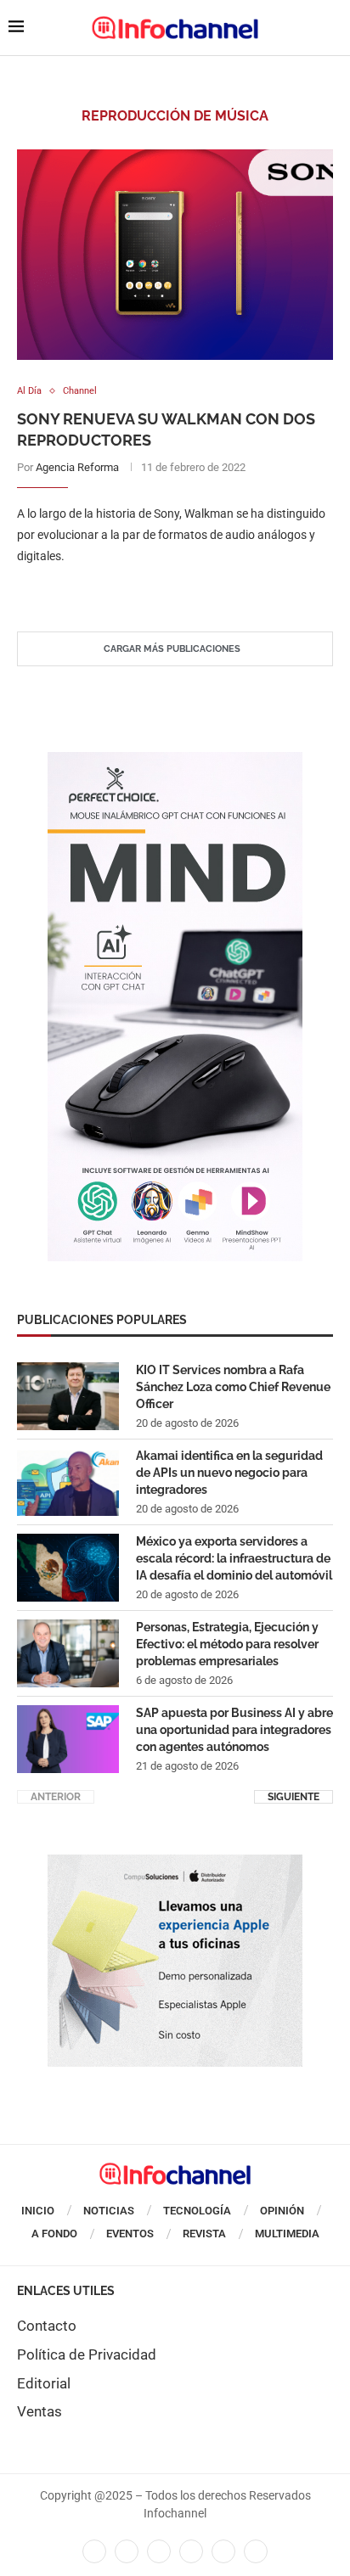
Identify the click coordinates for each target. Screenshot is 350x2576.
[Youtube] (191, 2551)
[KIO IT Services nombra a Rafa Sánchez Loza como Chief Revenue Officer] (68, 1396)
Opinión (282, 2211)
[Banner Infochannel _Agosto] (175, 1863)
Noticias (109, 2211)
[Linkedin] (159, 2551)
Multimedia (287, 2234)
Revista (204, 2234)
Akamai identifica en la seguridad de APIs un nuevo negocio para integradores (229, 1472)
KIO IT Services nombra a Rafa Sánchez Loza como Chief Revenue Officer (233, 1386)
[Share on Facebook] (158, 590)
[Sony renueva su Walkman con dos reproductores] (175, 255)
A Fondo (54, 2234)
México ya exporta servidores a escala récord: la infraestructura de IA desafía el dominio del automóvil (234, 1558)
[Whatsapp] (223, 2551)
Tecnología (197, 2211)
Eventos (130, 2234)
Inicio (38, 2211)
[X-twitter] (127, 2551)
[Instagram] (256, 2551)
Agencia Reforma (77, 467)
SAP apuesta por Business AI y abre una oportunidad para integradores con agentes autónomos (234, 1729)
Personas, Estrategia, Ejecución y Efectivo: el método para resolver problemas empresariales (227, 1644)
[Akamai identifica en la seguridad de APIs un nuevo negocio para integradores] (68, 1482)
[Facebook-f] (94, 2551)
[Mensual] (175, 760)
